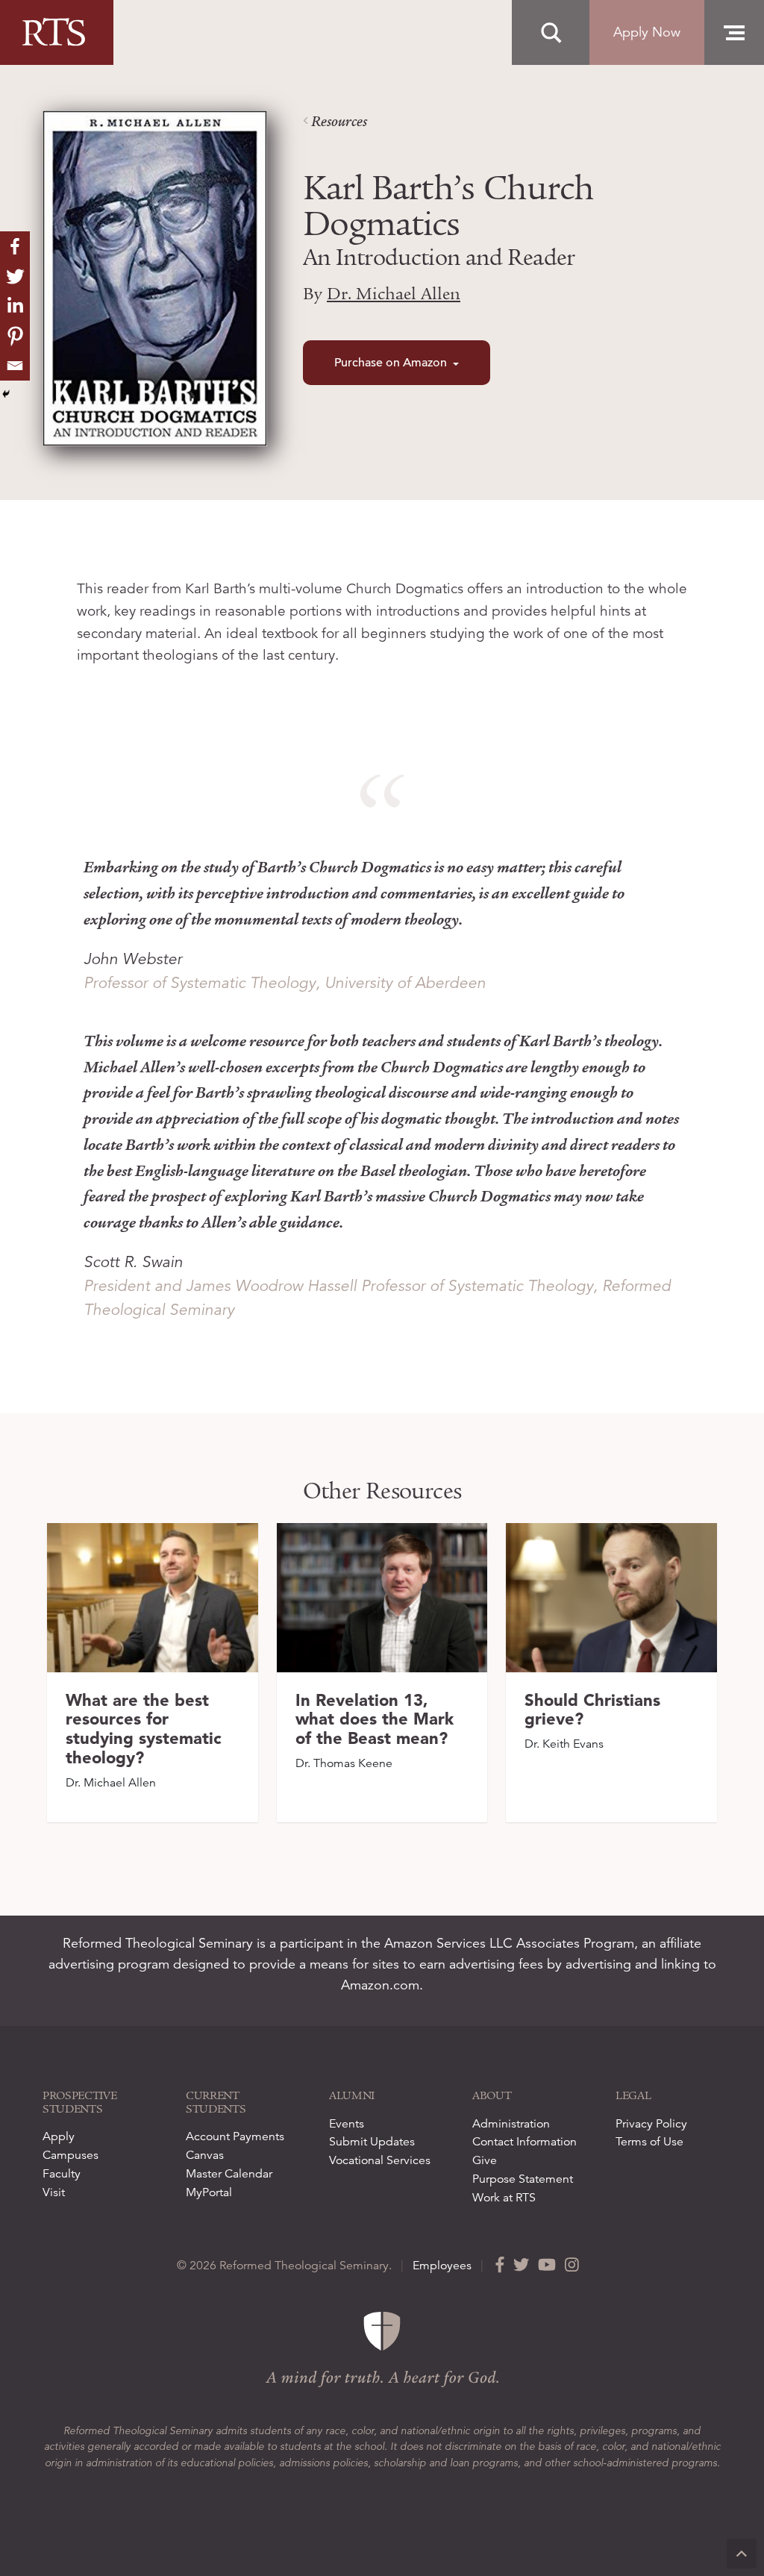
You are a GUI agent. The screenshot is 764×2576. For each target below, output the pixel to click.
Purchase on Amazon (391, 363)
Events (347, 2124)
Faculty (62, 2174)
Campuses (71, 2155)
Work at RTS (504, 2198)
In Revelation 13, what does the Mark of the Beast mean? (375, 1719)
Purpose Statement (523, 2179)
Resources (338, 122)
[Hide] (6, 394)
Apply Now (647, 32)
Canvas (205, 2155)
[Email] (15, 366)
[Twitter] (15, 276)
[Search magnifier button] (551, 33)
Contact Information (525, 2142)
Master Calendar (229, 2174)
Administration (511, 2124)
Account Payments (235, 2136)
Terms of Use (649, 2142)
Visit (54, 2192)
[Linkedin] (15, 306)
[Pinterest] (15, 336)
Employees (442, 2266)
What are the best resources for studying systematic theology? (144, 1729)
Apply (59, 2136)
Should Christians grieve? (592, 1710)
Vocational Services (380, 2160)
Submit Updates (372, 2142)
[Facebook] (15, 246)
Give (485, 2160)
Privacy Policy (651, 2124)
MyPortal (209, 2192)
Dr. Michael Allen (394, 294)
